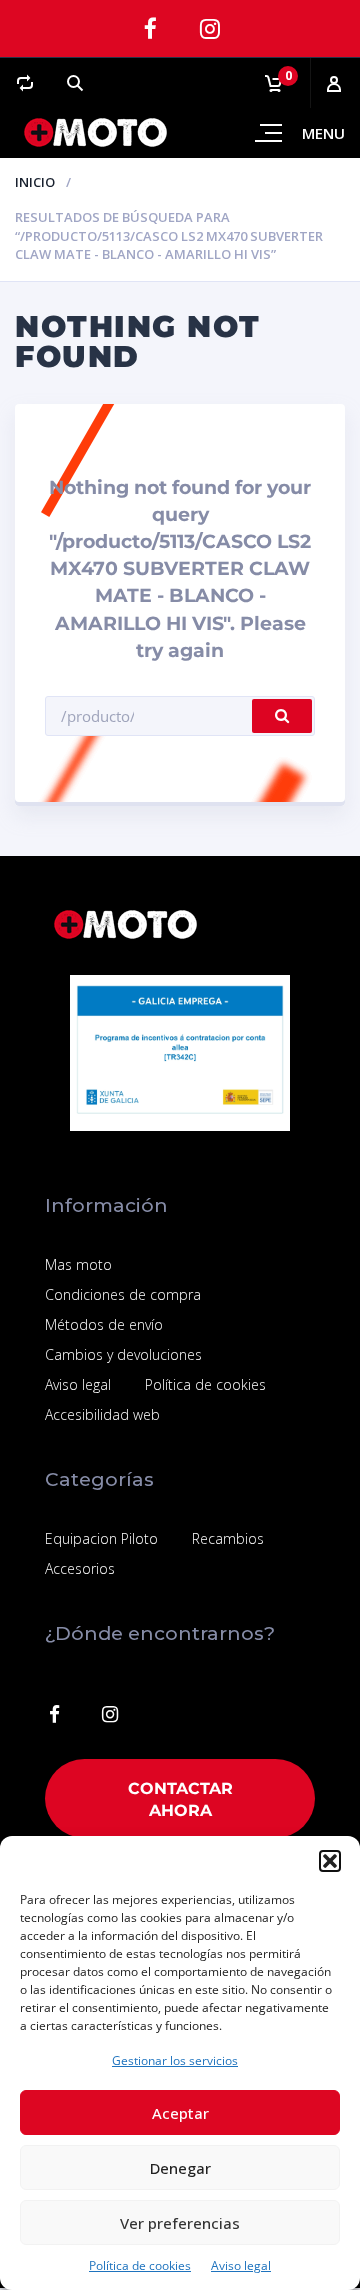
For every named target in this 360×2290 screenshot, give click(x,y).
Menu (323, 133)
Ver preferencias (180, 2223)
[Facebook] (150, 29)
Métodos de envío (104, 1324)
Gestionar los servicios (175, 2060)
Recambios (228, 1538)
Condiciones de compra (123, 1294)
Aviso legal (241, 2265)
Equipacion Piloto (101, 1538)
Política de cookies (140, 2265)
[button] (330, 1861)
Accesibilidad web (102, 1414)
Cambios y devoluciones (123, 1354)
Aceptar (180, 2113)
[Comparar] (25, 83)
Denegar (180, 2168)
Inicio (35, 182)
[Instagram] (210, 29)
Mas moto (78, 1264)
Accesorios (80, 1568)
